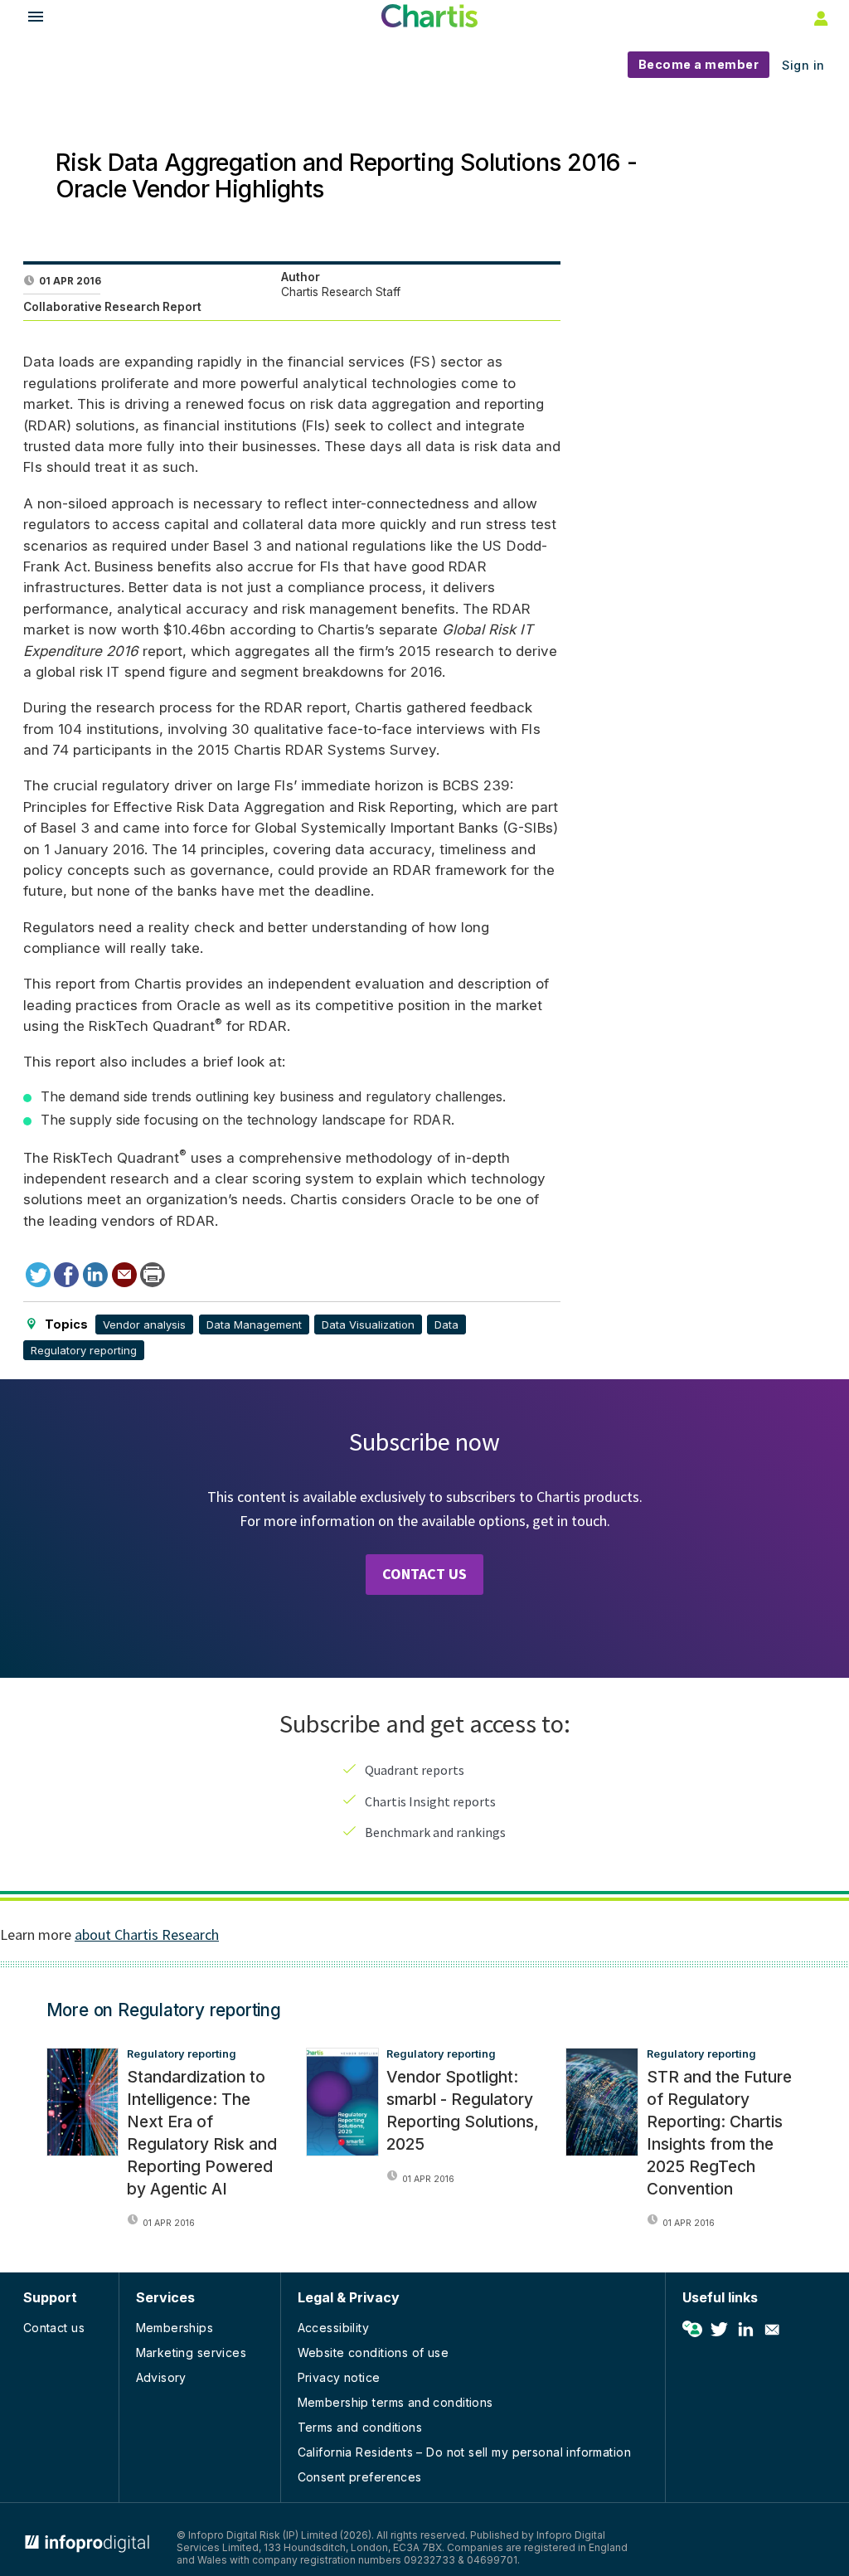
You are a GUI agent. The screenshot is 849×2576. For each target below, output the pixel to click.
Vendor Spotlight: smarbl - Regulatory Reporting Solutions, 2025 (463, 2110)
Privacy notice (339, 2377)
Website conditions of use (374, 2352)
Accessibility (333, 2328)
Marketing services (192, 2352)
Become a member (699, 64)
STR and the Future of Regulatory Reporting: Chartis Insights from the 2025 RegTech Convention (719, 2132)
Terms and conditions (360, 2427)
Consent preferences (360, 2477)
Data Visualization (368, 1324)
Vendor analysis (144, 1324)
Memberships (175, 2328)
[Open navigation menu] (28, 19)
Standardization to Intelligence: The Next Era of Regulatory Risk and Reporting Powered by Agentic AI (202, 2132)
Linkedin (745, 2330)
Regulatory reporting (84, 1350)
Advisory (161, 2377)
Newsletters (772, 2330)
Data (446, 1324)
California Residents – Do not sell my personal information (464, 2452)
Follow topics (692, 2330)
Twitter (719, 2330)
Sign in (803, 65)
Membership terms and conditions (395, 2402)
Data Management (254, 1324)
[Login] (819, 17)
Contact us (54, 2328)
